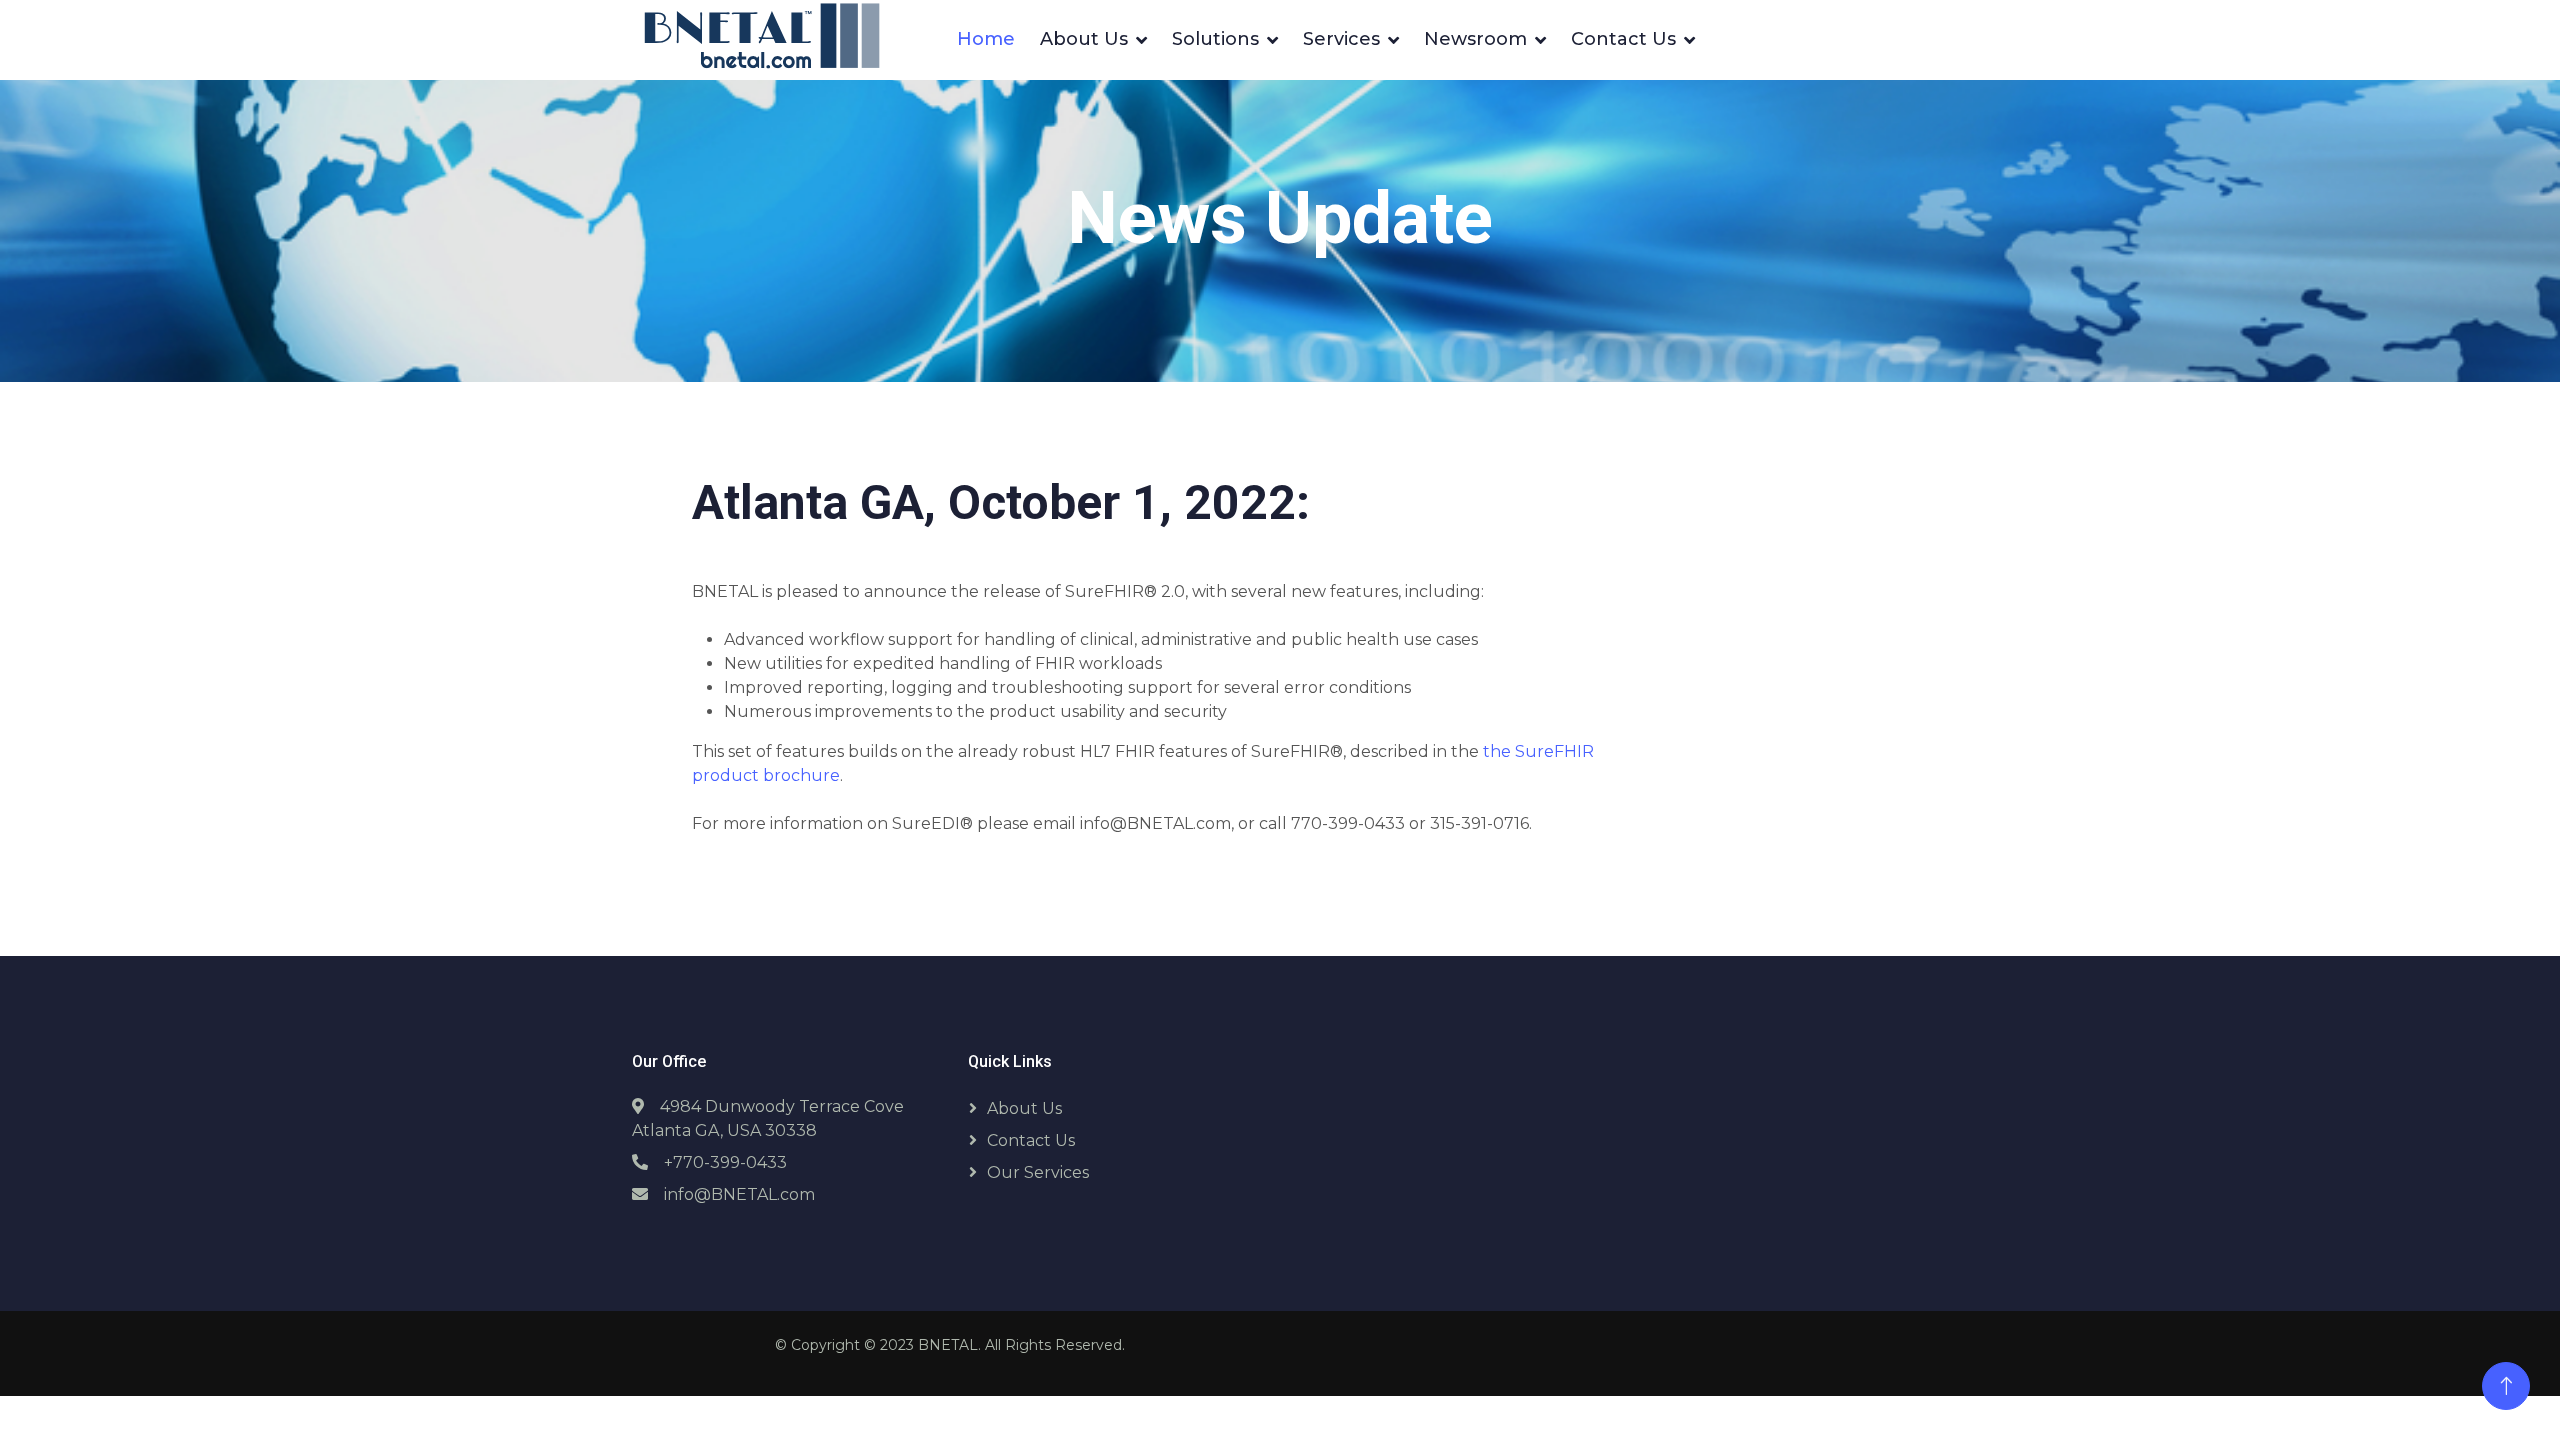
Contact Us (1623, 39)
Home (986, 39)
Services (1341, 39)
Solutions (1215, 39)
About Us (1084, 39)
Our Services (1038, 1172)
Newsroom (1475, 39)
